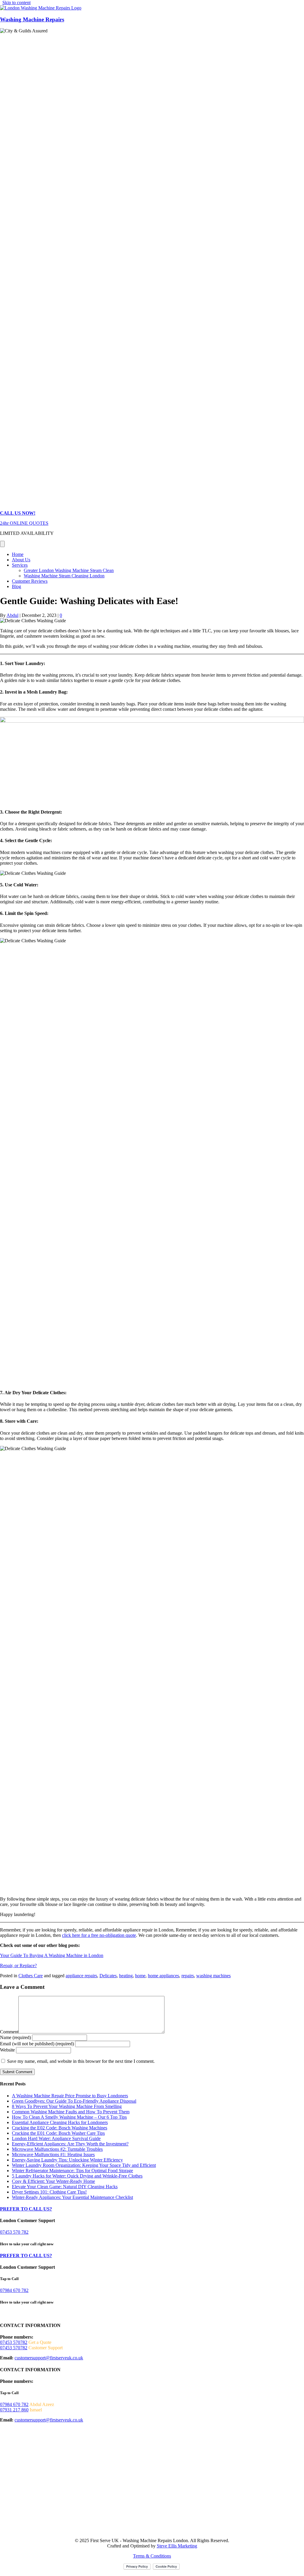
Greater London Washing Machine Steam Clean (69, 570)
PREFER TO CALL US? (26, 2209)
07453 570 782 (14, 2232)
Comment (9, 2032)
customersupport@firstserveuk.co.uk (49, 2358)
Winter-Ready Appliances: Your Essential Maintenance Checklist (72, 2197)
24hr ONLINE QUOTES (24, 523)
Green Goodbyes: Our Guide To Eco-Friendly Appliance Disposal (74, 2101)
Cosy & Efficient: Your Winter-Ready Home (53, 2181)
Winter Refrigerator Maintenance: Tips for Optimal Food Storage (72, 2171)
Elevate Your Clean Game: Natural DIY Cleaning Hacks (65, 2187)
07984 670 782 (14, 2290)
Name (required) (15, 2037)
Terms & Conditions (152, 2556)
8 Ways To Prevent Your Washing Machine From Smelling (67, 2106)
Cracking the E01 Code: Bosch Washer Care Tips (58, 2133)
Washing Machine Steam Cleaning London (64, 576)
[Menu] (2, 544)
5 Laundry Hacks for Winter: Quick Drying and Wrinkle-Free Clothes (77, 2176)
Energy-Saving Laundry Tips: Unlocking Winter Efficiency (67, 2160)
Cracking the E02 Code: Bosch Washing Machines (60, 2128)
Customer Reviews (30, 581)
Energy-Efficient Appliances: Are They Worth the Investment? (70, 2144)
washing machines (213, 1976)
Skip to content (16, 3)
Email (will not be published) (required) (37, 2044)
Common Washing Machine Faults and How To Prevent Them (71, 2112)
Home (18, 554)
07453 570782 (14, 2342)
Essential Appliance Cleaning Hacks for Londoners (60, 2122)
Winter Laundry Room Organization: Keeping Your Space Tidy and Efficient (84, 2165)
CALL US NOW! (18, 513)
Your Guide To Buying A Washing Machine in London (52, 1955)
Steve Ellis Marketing (177, 2546)
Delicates (108, 1976)
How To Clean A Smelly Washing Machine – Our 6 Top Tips (69, 2117)
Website (7, 2050)
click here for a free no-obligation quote (99, 1935)
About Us (21, 560)
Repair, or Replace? (18, 1966)
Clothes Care (31, 1976)
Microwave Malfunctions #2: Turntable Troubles (57, 2149)
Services (20, 565)
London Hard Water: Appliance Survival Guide (56, 2138)
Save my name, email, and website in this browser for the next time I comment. (81, 2061)
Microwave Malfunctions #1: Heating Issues (53, 2154)
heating (126, 1976)
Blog (16, 586)
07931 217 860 (14, 2410)
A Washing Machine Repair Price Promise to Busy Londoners (70, 2096)
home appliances (163, 1976)
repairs (188, 1976)
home (140, 1976)
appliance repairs (81, 1976)
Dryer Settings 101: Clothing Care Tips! (49, 2192)
